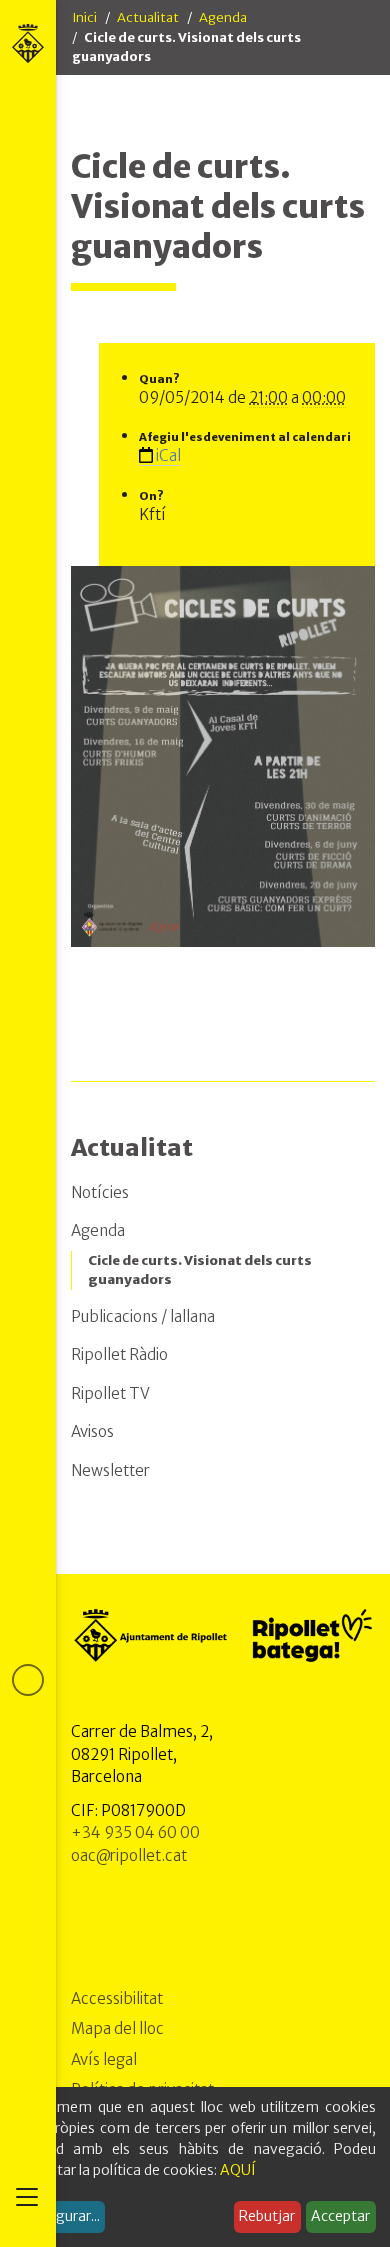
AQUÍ (238, 2170)
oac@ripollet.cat (129, 1855)
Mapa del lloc (117, 2028)
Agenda (223, 17)
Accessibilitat (117, 1998)
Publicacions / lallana (143, 1316)
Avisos (92, 1431)
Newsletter (110, 1470)
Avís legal (104, 2059)
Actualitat (148, 17)
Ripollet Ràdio (119, 1354)
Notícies (100, 1192)
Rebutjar (267, 2216)
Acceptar (340, 2216)
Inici (84, 17)
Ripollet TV (110, 1393)
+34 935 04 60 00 (135, 1832)
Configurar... (60, 2216)
